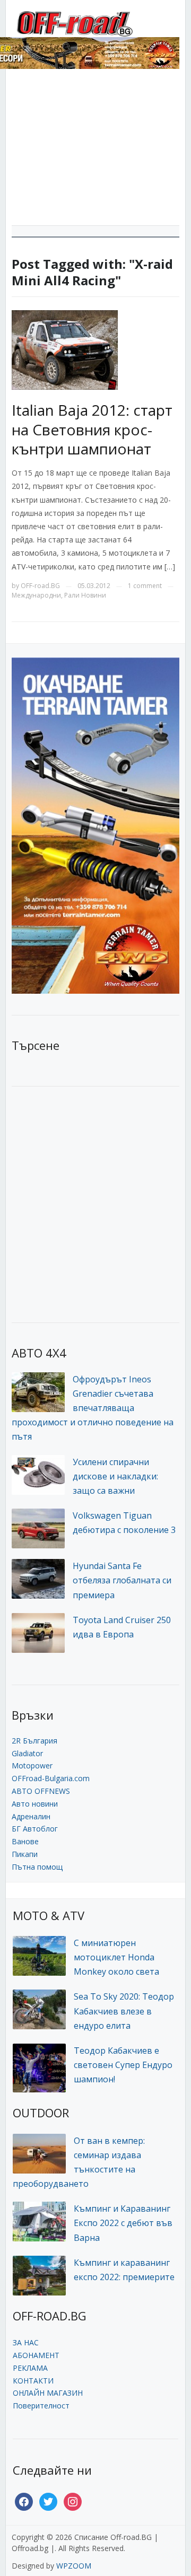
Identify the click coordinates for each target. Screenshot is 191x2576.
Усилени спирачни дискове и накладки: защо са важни (115, 1476)
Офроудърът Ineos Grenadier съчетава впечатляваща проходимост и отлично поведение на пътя (93, 1408)
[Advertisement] (95, 151)
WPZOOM (74, 2566)
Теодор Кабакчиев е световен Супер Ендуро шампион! (123, 2065)
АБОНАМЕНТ (36, 2355)
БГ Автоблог (35, 1829)
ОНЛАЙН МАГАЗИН (48, 2393)
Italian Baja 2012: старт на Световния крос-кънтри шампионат (92, 429)
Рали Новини (85, 595)
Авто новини (35, 1804)
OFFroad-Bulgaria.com (51, 1778)
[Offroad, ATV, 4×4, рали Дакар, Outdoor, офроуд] (96, 22)
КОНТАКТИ (33, 2381)
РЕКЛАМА (30, 2368)
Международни (36, 595)
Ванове (25, 1841)
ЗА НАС (26, 2342)
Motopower (32, 1765)
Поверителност (41, 2406)
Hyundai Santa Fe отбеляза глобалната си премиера (122, 1580)
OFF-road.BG (40, 586)
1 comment (145, 586)
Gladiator (27, 1753)
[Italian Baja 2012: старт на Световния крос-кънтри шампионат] (65, 349)
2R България (34, 1741)
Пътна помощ (37, 1867)
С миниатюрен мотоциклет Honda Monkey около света (116, 1957)
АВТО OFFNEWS (41, 1791)
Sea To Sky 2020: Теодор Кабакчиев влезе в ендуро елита (124, 2011)
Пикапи (25, 1854)
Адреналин (31, 1816)
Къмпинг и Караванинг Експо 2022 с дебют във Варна (123, 2223)
